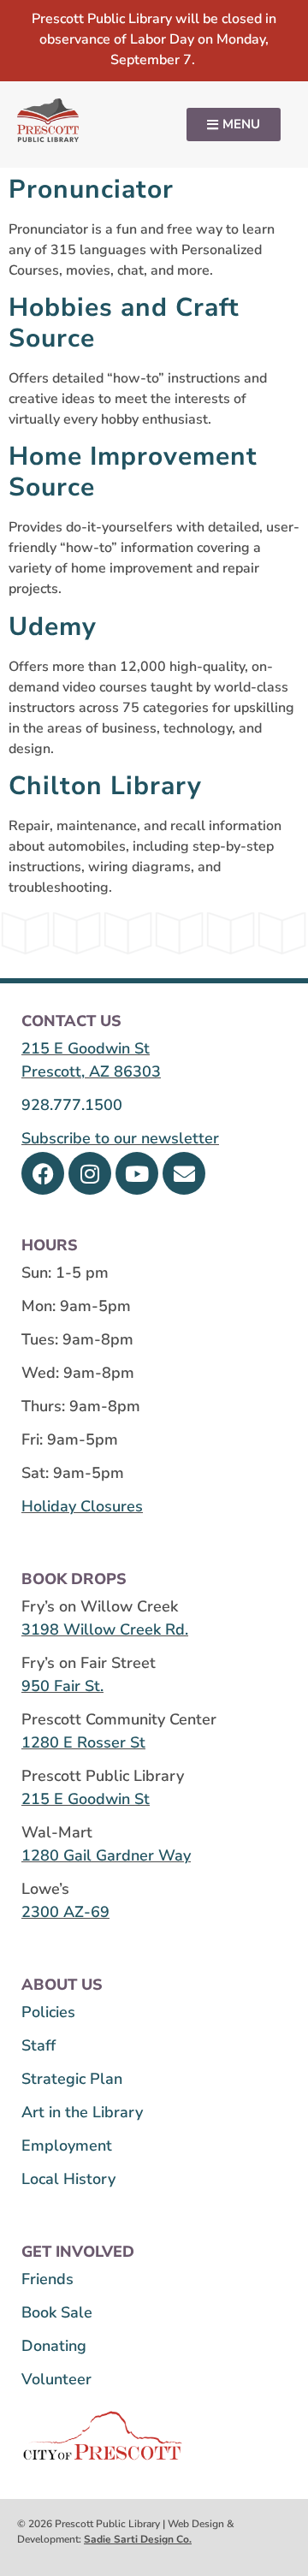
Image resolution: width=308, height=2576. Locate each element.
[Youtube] (137, 1173)
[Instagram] (90, 1173)
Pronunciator (91, 190)
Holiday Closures (82, 1506)
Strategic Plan (72, 2079)
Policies (48, 2012)
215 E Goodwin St (86, 1048)
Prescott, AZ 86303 (91, 1071)
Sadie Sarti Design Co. (138, 2539)
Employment (67, 2146)
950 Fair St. (62, 1686)
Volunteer (56, 2379)
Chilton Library (105, 786)
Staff (38, 2045)
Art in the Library (82, 2112)
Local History (68, 2179)
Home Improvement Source (133, 472)
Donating (54, 2346)
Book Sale (57, 2312)
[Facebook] (43, 1173)
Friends (47, 2279)
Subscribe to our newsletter (120, 1138)
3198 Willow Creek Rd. (105, 1629)
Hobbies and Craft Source (124, 323)
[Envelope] (184, 1173)
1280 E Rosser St (83, 1742)
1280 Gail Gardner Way (106, 1855)
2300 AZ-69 (65, 1912)
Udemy (53, 627)
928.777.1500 (72, 1105)
